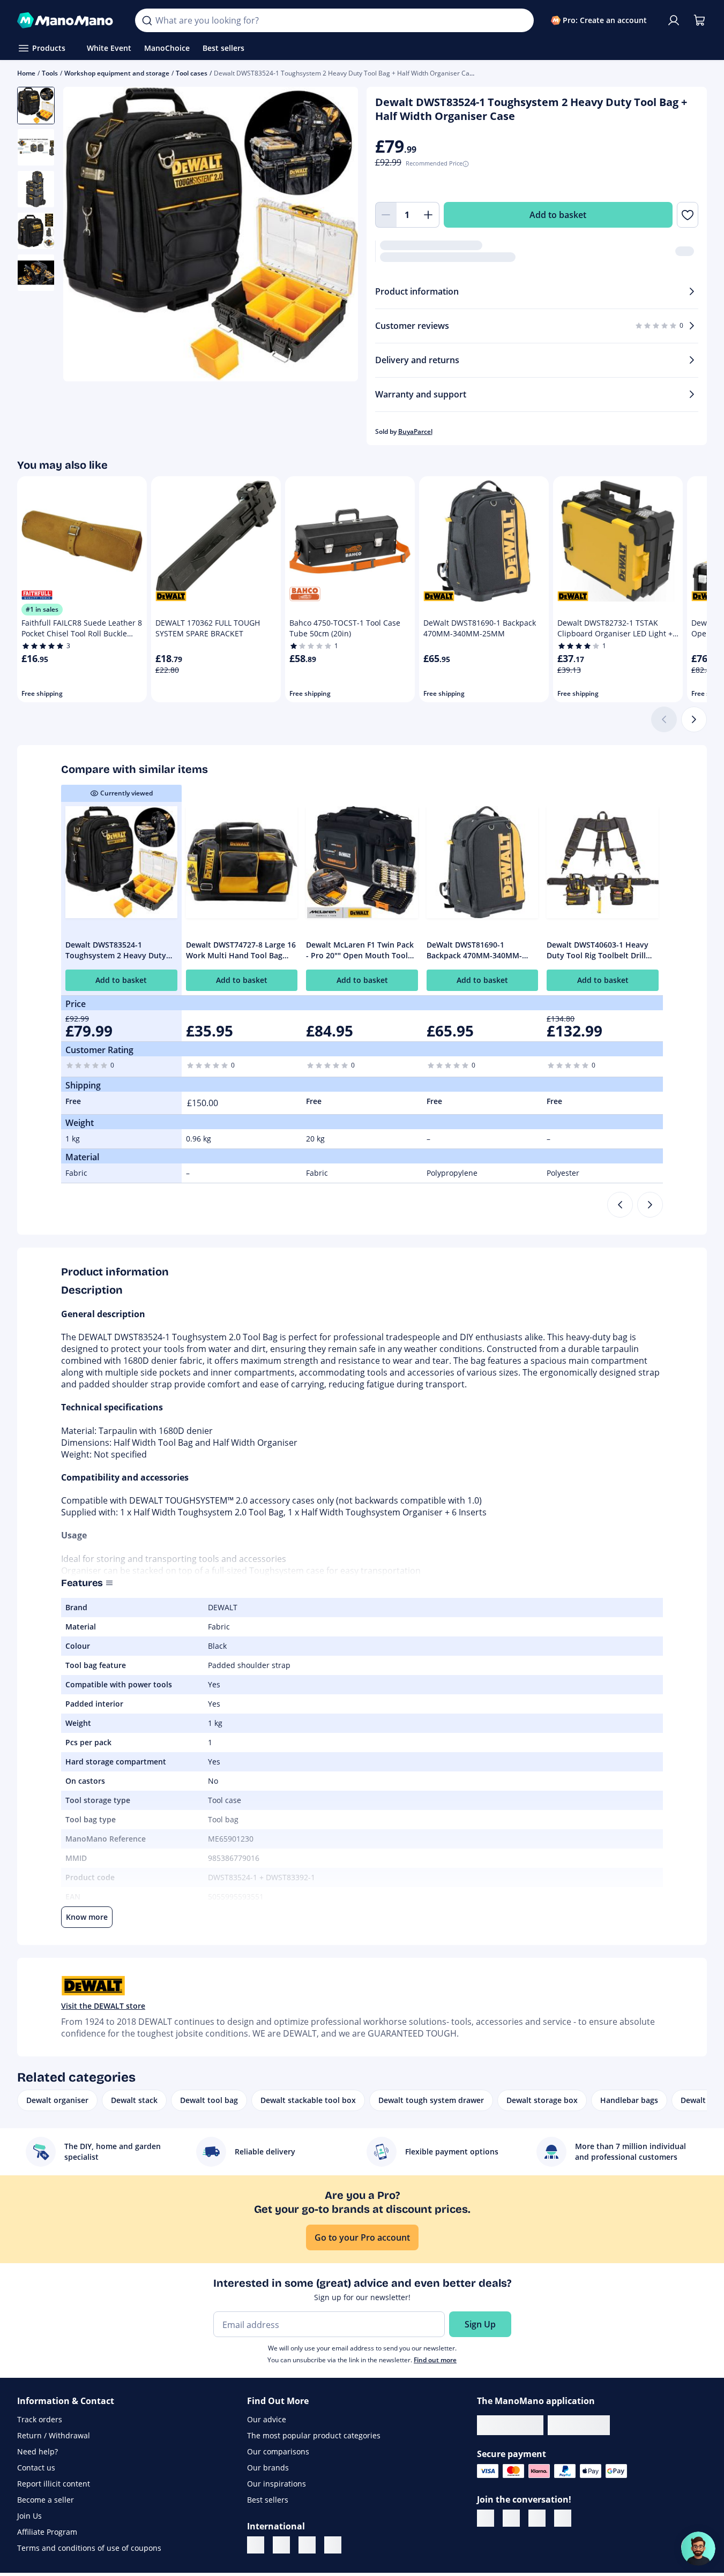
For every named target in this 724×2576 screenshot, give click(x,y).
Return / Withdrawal (54, 2435)
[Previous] (620, 1205)
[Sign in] (674, 20)
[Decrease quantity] (386, 215)
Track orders (40, 2419)
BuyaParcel (415, 431)
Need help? (38, 2451)
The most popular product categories (314, 2435)
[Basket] (699, 20)
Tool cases (192, 73)
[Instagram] (537, 2519)
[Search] (147, 20)
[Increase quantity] (429, 215)
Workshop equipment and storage (117, 73)
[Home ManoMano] (68, 20)
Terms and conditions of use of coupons (89, 2548)
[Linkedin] (486, 2519)
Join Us (29, 2516)
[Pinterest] (563, 2519)
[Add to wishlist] (688, 215)
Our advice (267, 2419)
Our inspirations (277, 2484)
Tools (50, 73)
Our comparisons (278, 2451)
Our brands (268, 2468)
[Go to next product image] (337, 235)
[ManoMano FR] (256, 2545)
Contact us (36, 2468)
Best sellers (268, 2500)
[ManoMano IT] (281, 2545)
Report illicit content (54, 2484)
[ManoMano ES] (333, 2545)
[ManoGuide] (698, 2549)
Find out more (435, 2360)
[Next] (694, 719)
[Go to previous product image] (85, 235)
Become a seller (46, 2500)
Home (26, 73)
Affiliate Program (47, 2532)
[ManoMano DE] (307, 2545)
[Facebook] (511, 2519)
